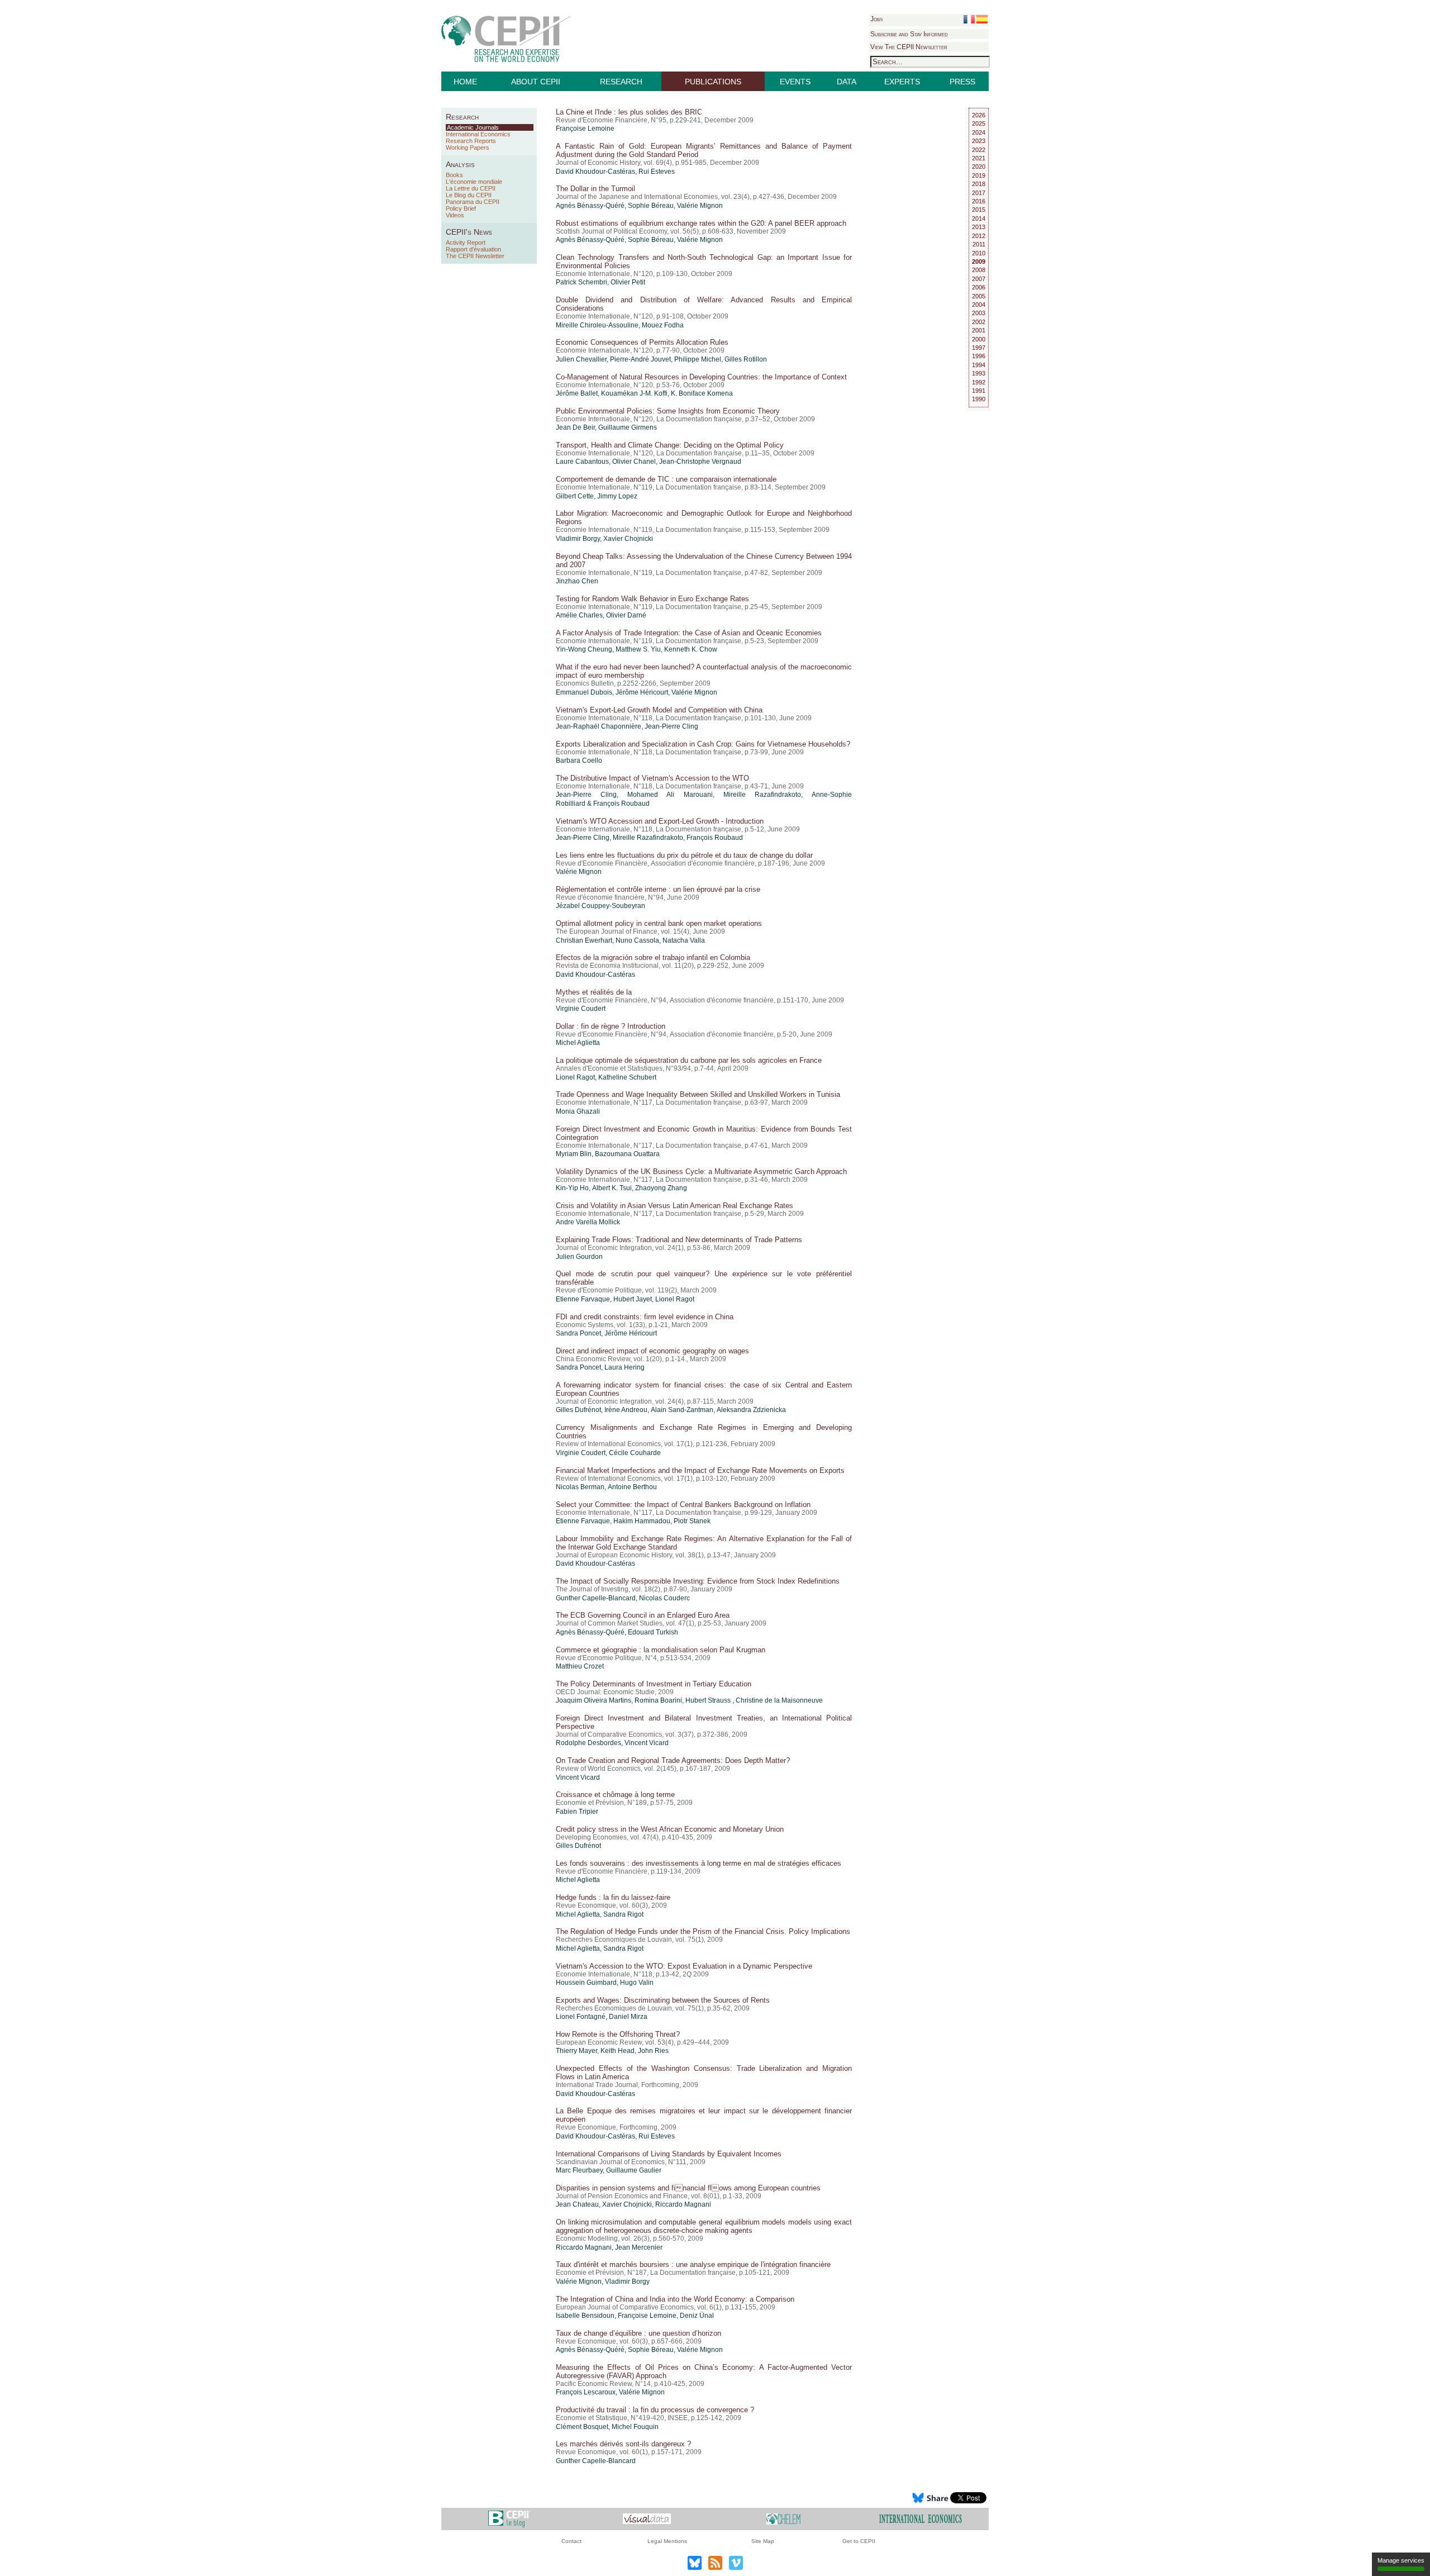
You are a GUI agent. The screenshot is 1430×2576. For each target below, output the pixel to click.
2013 (979, 227)
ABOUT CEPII (536, 82)
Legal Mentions (667, 2541)
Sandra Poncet (578, 1333)
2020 (979, 167)
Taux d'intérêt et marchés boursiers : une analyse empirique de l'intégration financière (693, 2264)
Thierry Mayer (576, 2051)
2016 (979, 201)
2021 (979, 158)
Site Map (763, 2541)
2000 (979, 339)
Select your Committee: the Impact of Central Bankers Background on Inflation (683, 1505)
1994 (979, 365)
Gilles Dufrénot (578, 1410)
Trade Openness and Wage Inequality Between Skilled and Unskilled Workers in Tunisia (698, 1094)
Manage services (1401, 2560)
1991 (979, 391)
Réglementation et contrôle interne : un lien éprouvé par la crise (658, 889)
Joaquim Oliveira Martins (594, 1700)
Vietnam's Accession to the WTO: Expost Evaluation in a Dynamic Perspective (684, 1966)
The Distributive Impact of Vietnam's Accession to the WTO (652, 778)
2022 (979, 150)
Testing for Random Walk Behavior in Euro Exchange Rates (652, 599)
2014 (979, 218)
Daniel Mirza (628, 2017)
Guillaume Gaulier (634, 2170)
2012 (979, 236)
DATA (847, 82)
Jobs (876, 19)
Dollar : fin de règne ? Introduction (611, 1026)
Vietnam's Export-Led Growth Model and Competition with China (659, 710)
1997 (979, 348)
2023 (979, 141)
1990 (979, 399)
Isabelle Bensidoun (585, 2316)
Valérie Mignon (700, 206)
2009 (979, 262)
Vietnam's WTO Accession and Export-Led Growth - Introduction (660, 821)
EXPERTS (902, 82)
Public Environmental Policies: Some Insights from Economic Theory (668, 411)
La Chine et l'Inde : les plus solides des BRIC (629, 112)
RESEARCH (621, 82)
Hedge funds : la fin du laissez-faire (613, 1897)
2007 (979, 279)
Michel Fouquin (635, 2427)
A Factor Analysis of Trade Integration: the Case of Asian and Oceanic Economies (689, 633)
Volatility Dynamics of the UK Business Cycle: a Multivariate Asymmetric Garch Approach (701, 1171)
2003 (979, 313)
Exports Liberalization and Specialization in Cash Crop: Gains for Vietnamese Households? (703, 744)
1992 (979, 382)
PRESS (962, 82)
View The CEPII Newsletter (909, 47)
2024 (979, 132)
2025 (979, 123)
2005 (979, 296)
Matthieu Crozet (580, 1666)
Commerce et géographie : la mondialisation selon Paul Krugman (661, 1650)
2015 (979, 210)
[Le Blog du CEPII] (510, 2518)
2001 (979, 330)
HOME (465, 82)
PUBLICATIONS (713, 82)
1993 (979, 373)
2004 (979, 305)
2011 (979, 244)
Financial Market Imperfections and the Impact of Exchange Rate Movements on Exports (700, 1470)
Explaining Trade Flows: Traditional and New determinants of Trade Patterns (679, 1240)
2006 (979, 287)
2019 (979, 175)
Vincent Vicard (647, 1743)
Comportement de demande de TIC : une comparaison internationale (666, 479)
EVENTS (795, 82)
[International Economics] (921, 2518)
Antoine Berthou (632, 1487)
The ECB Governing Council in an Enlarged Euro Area (643, 1615)
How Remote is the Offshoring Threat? (618, 2034)
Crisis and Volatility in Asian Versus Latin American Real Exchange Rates (675, 1206)
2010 (979, 253)
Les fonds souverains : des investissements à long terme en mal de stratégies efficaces (699, 1863)
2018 (979, 184)
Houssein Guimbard (586, 1983)
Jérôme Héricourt (642, 692)
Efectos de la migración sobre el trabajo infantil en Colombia (653, 957)
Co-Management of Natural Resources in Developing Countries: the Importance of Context (701, 377)
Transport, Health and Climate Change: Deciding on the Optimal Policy (670, 445)
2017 (979, 193)
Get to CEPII (859, 2541)
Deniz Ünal (697, 2316)
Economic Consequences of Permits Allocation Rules (642, 342)
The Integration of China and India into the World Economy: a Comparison (675, 2299)
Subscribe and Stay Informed (909, 34)
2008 (979, 270)
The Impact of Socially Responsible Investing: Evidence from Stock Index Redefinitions (698, 1581)
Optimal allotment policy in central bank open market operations (659, 923)
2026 (979, 115)
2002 (979, 322)
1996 (979, 356)
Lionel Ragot (575, 1077)
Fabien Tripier (577, 1812)
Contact (571, 2541)
